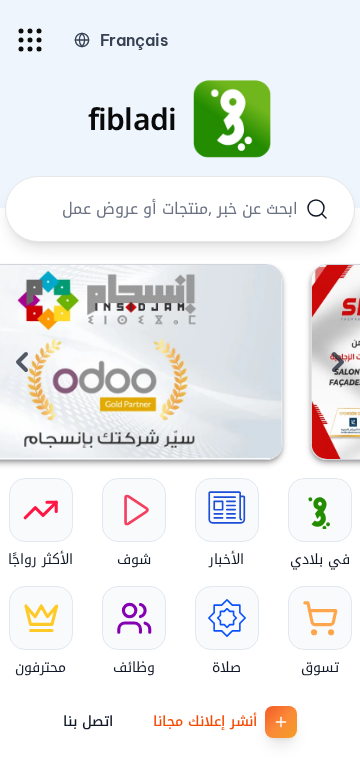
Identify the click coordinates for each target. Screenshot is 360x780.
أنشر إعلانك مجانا (205, 721)
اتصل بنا (88, 721)
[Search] (317, 209)
